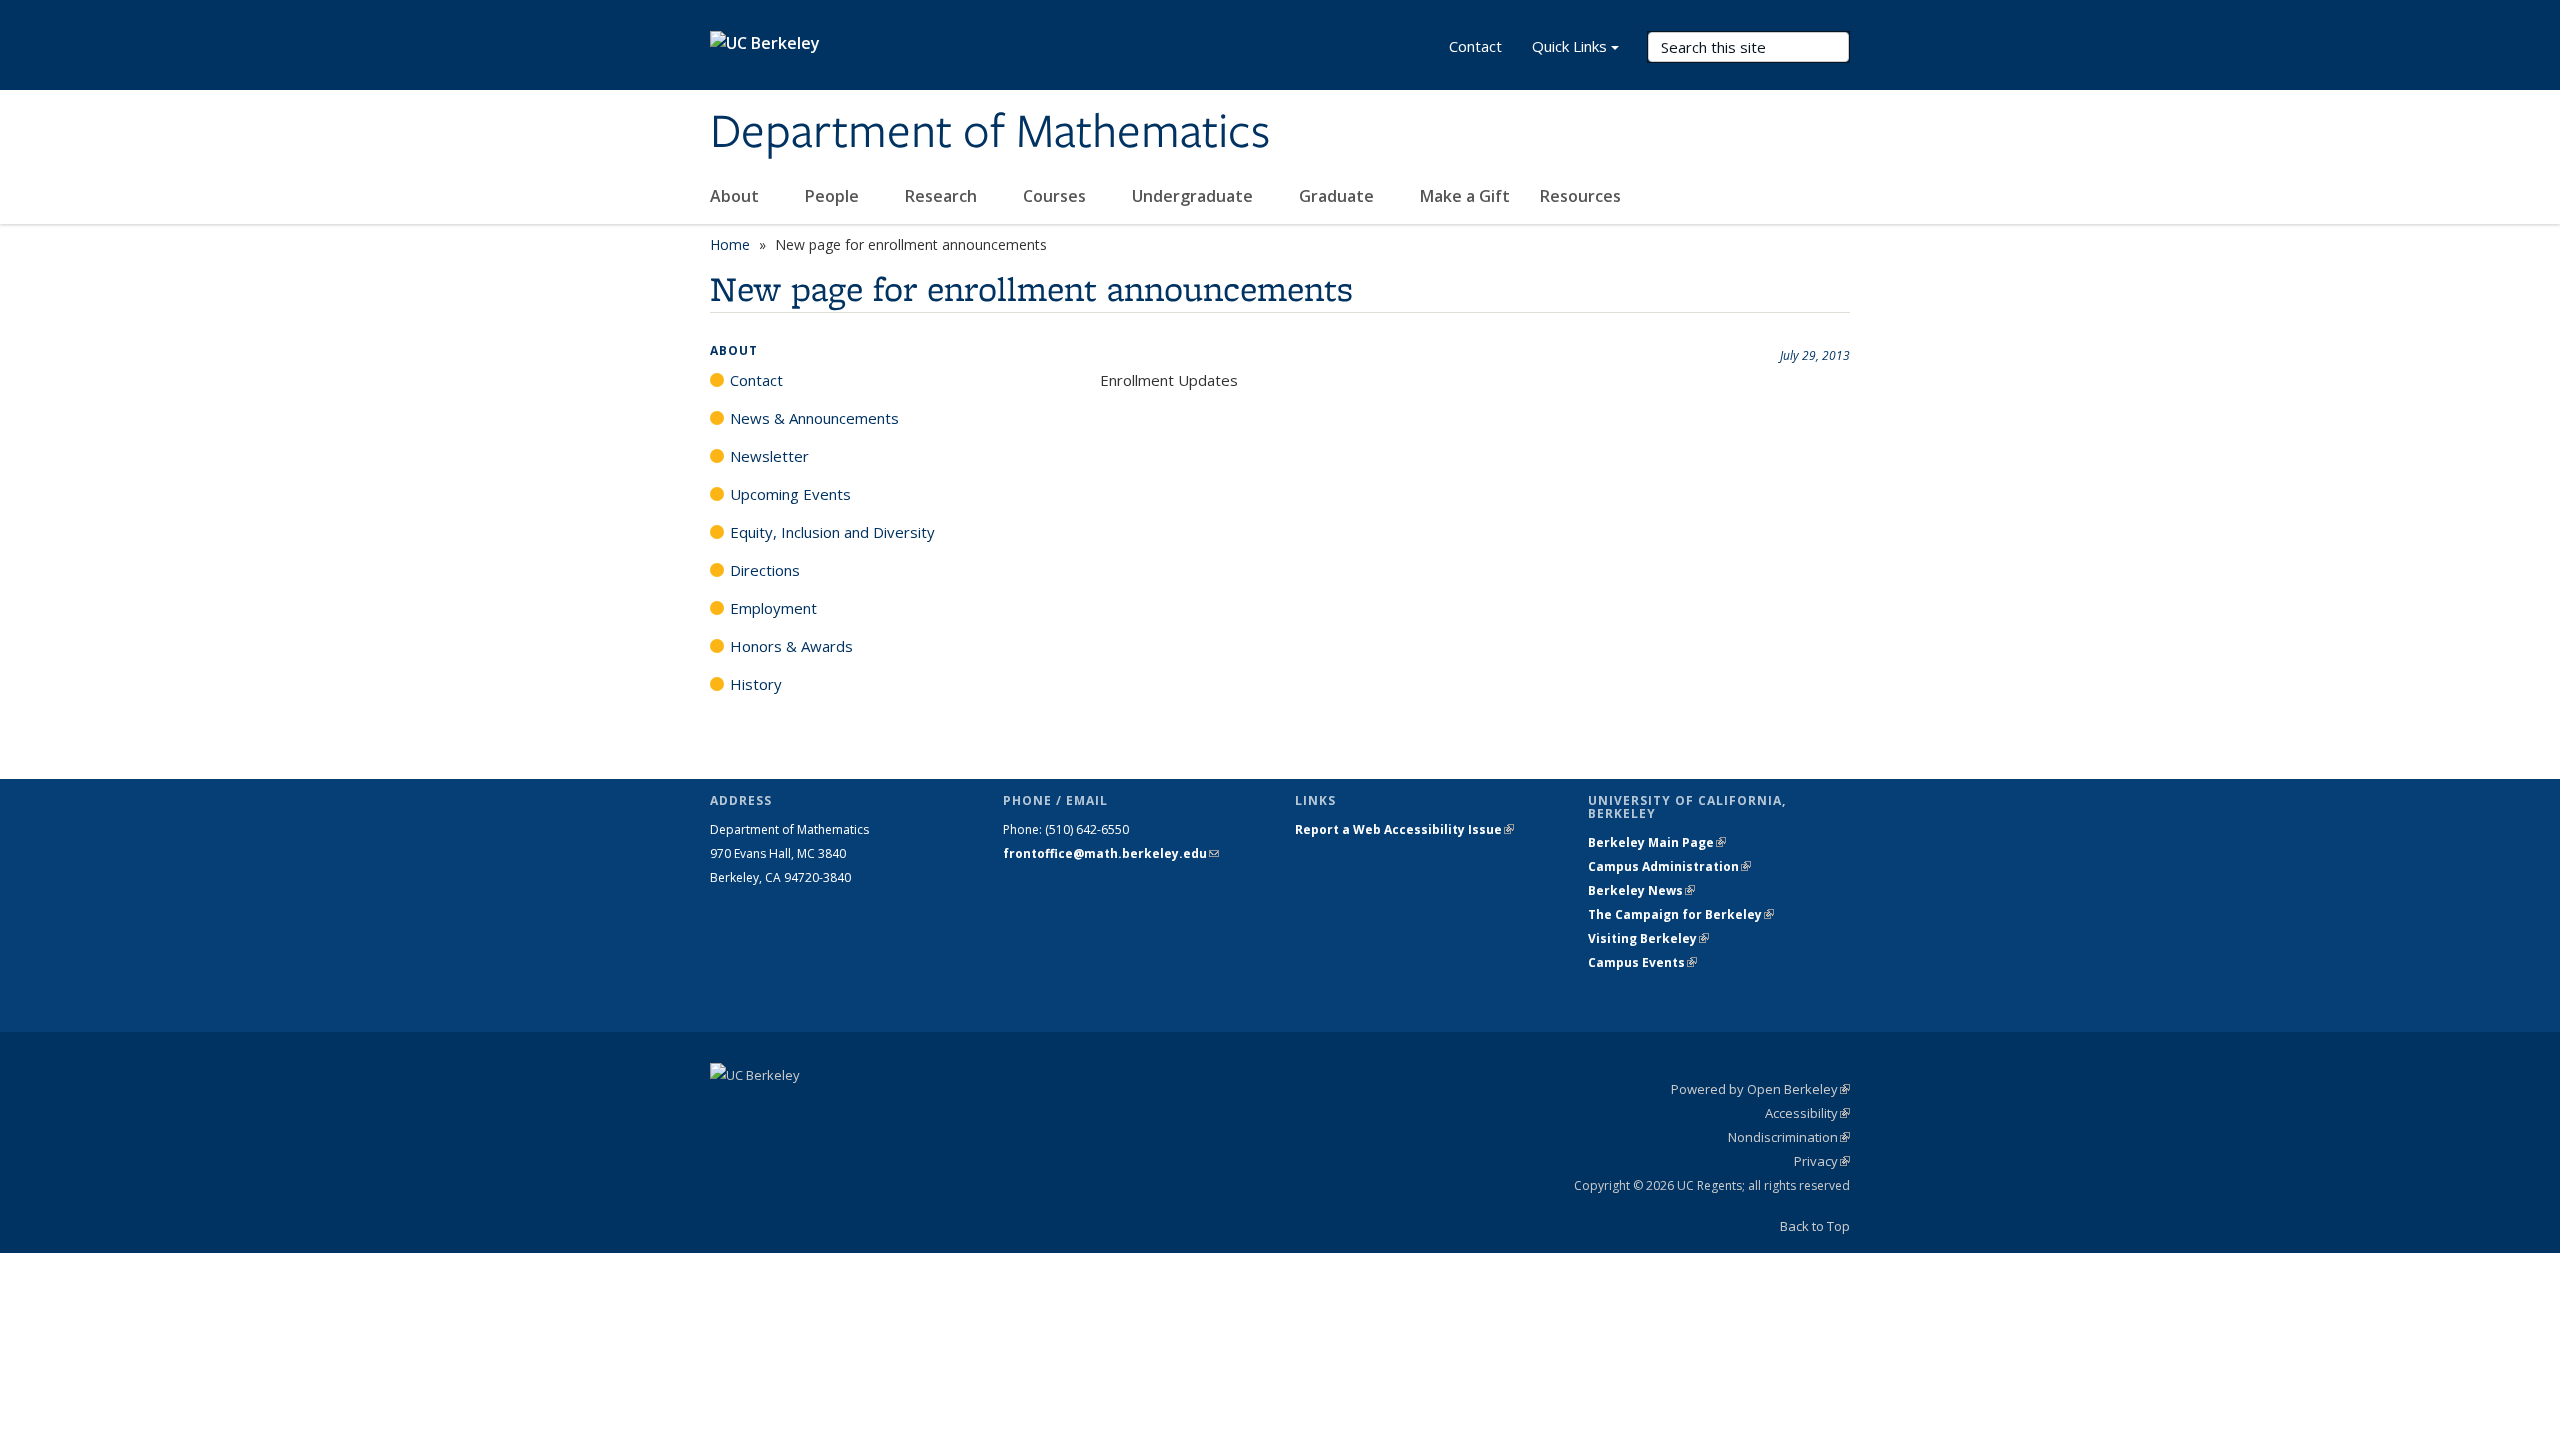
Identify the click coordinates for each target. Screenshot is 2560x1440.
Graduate (1338, 196)
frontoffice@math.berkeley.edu (1111, 853)
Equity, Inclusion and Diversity (832, 532)
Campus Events (1642, 962)
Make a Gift (1465, 196)
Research (943, 196)
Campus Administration (1669, 866)
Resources (1582, 196)
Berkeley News (1641, 890)
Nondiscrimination (1789, 1137)
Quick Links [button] (1569, 46)
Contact (1475, 46)
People (834, 196)
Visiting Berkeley (1648, 938)
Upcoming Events (790, 494)
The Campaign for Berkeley (1681, 914)
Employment (773, 608)
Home (730, 244)
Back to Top (1815, 1226)
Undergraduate (1194, 196)
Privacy (1822, 1161)
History (756, 684)
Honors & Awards (791, 646)
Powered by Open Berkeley (1760, 1089)
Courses (1056, 196)
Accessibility (1807, 1113)
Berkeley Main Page (1657, 842)
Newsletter (769, 456)
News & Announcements (814, 418)
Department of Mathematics (990, 133)
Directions (765, 570)
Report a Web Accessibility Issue (1404, 829)
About (736, 196)
